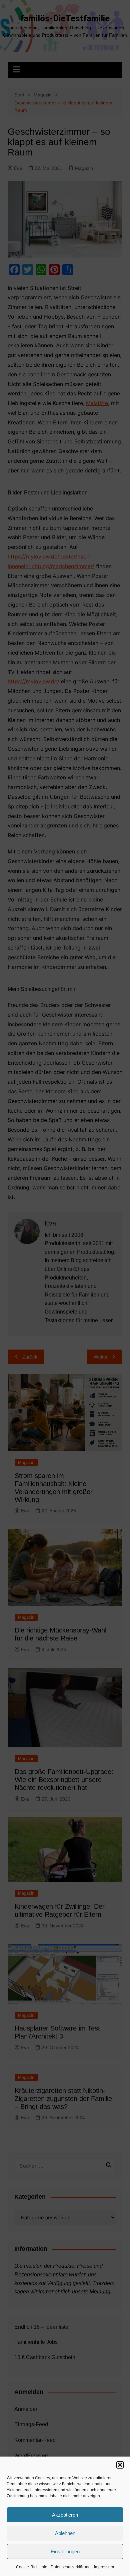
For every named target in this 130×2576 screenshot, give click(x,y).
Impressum (104, 2567)
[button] (120, 2465)
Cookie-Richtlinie (32, 2567)
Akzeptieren (65, 2515)
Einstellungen (65, 2551)
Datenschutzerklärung (71, 2567)
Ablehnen (65, 2533)
